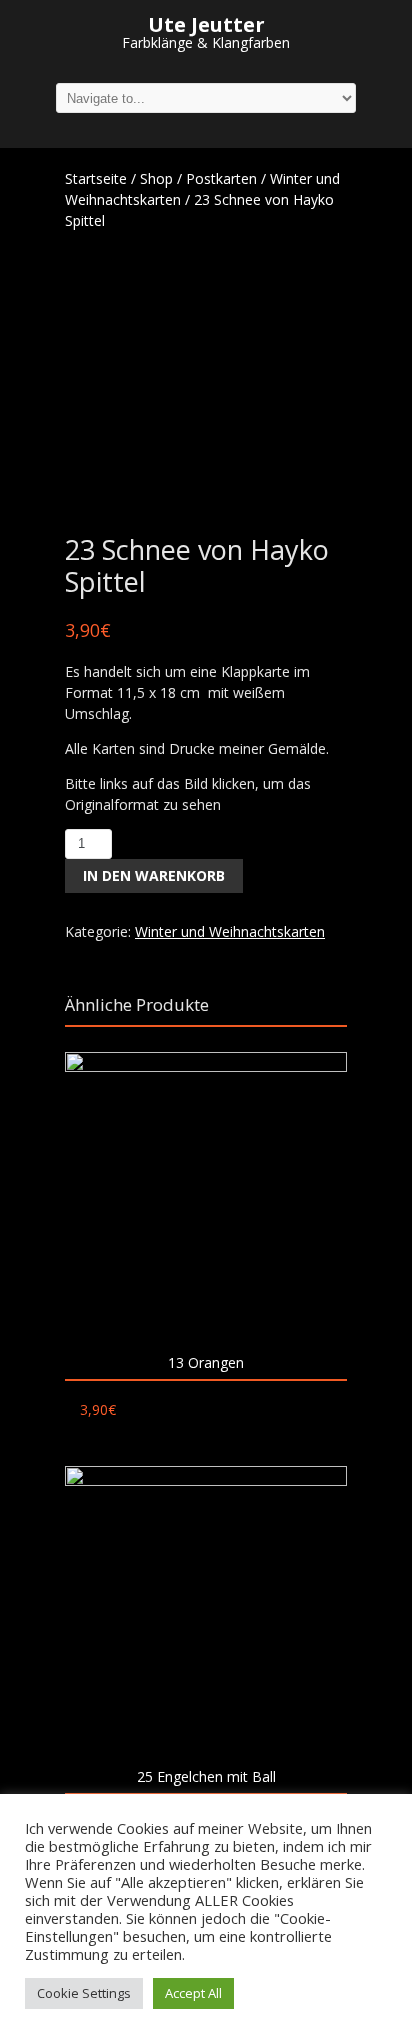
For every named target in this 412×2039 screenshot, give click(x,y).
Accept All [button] (193, 1993)
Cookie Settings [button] (84, 1993)
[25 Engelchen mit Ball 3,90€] (206, 1607)
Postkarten (221, 178)
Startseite (96, 178)
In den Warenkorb (154, 875)
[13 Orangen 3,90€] (206, 1193)
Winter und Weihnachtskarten (230, 931)
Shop (156, 178)
